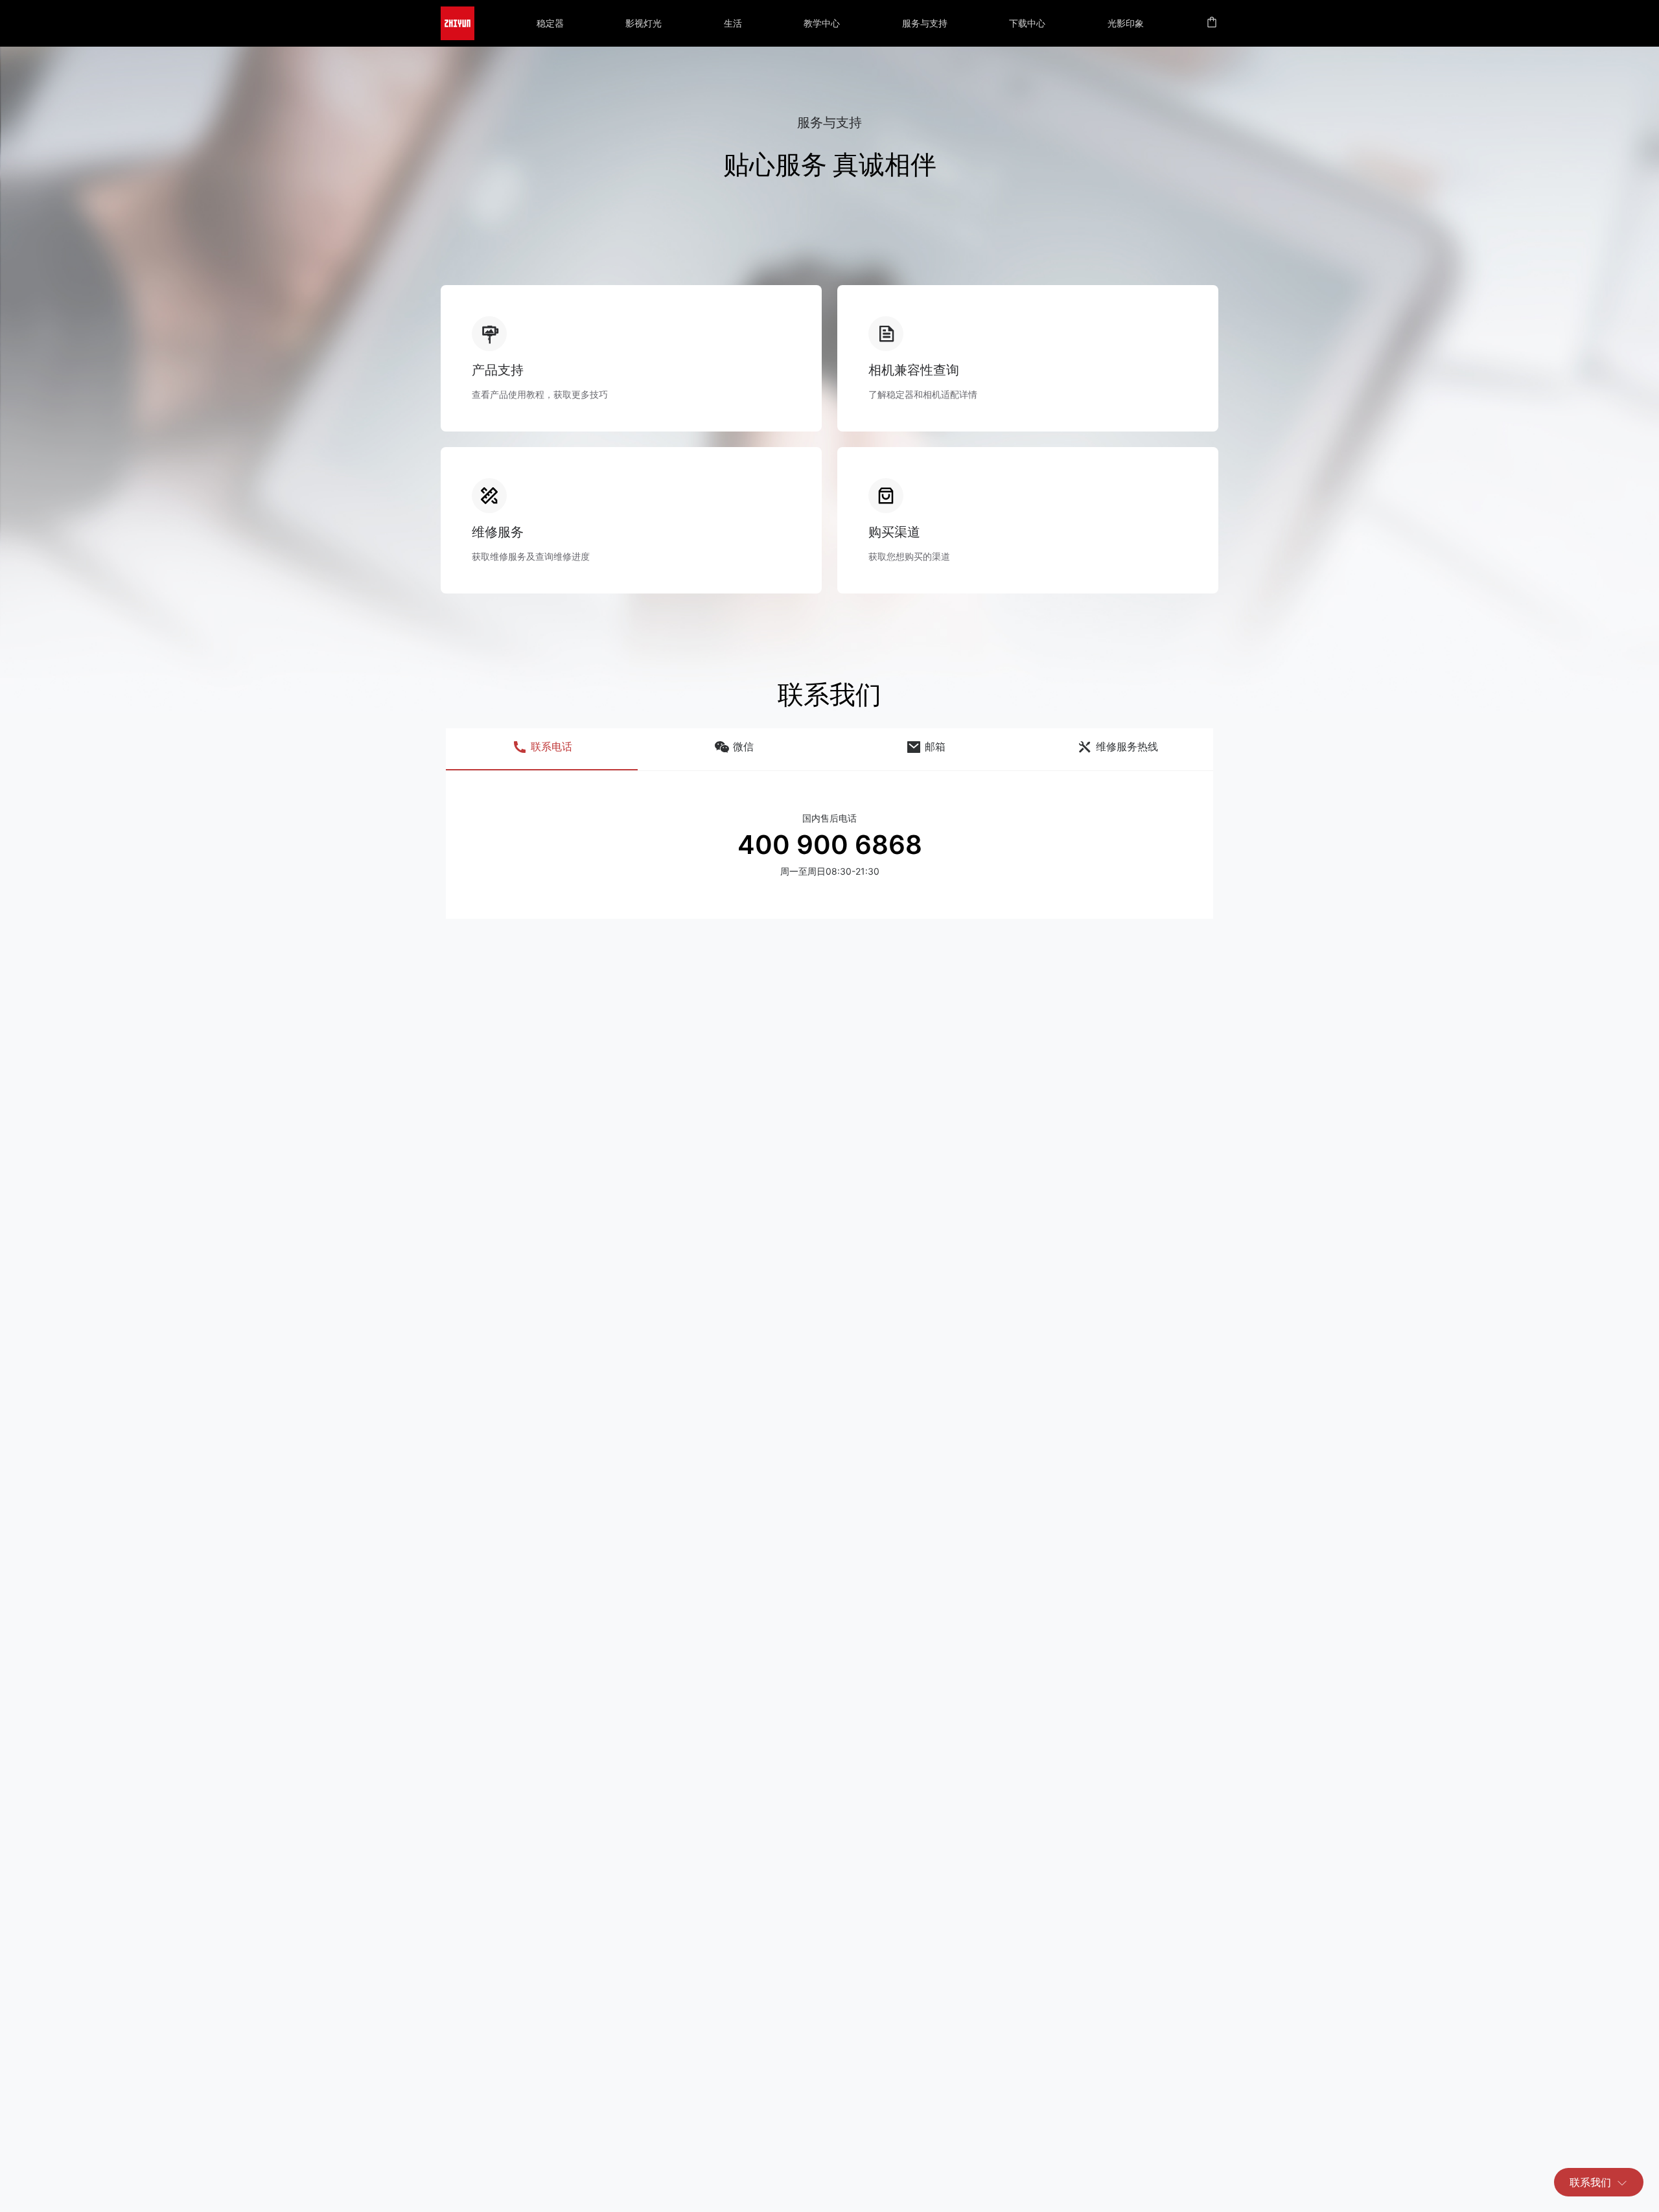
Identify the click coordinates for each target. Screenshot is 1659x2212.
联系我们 (1590, 2182)
